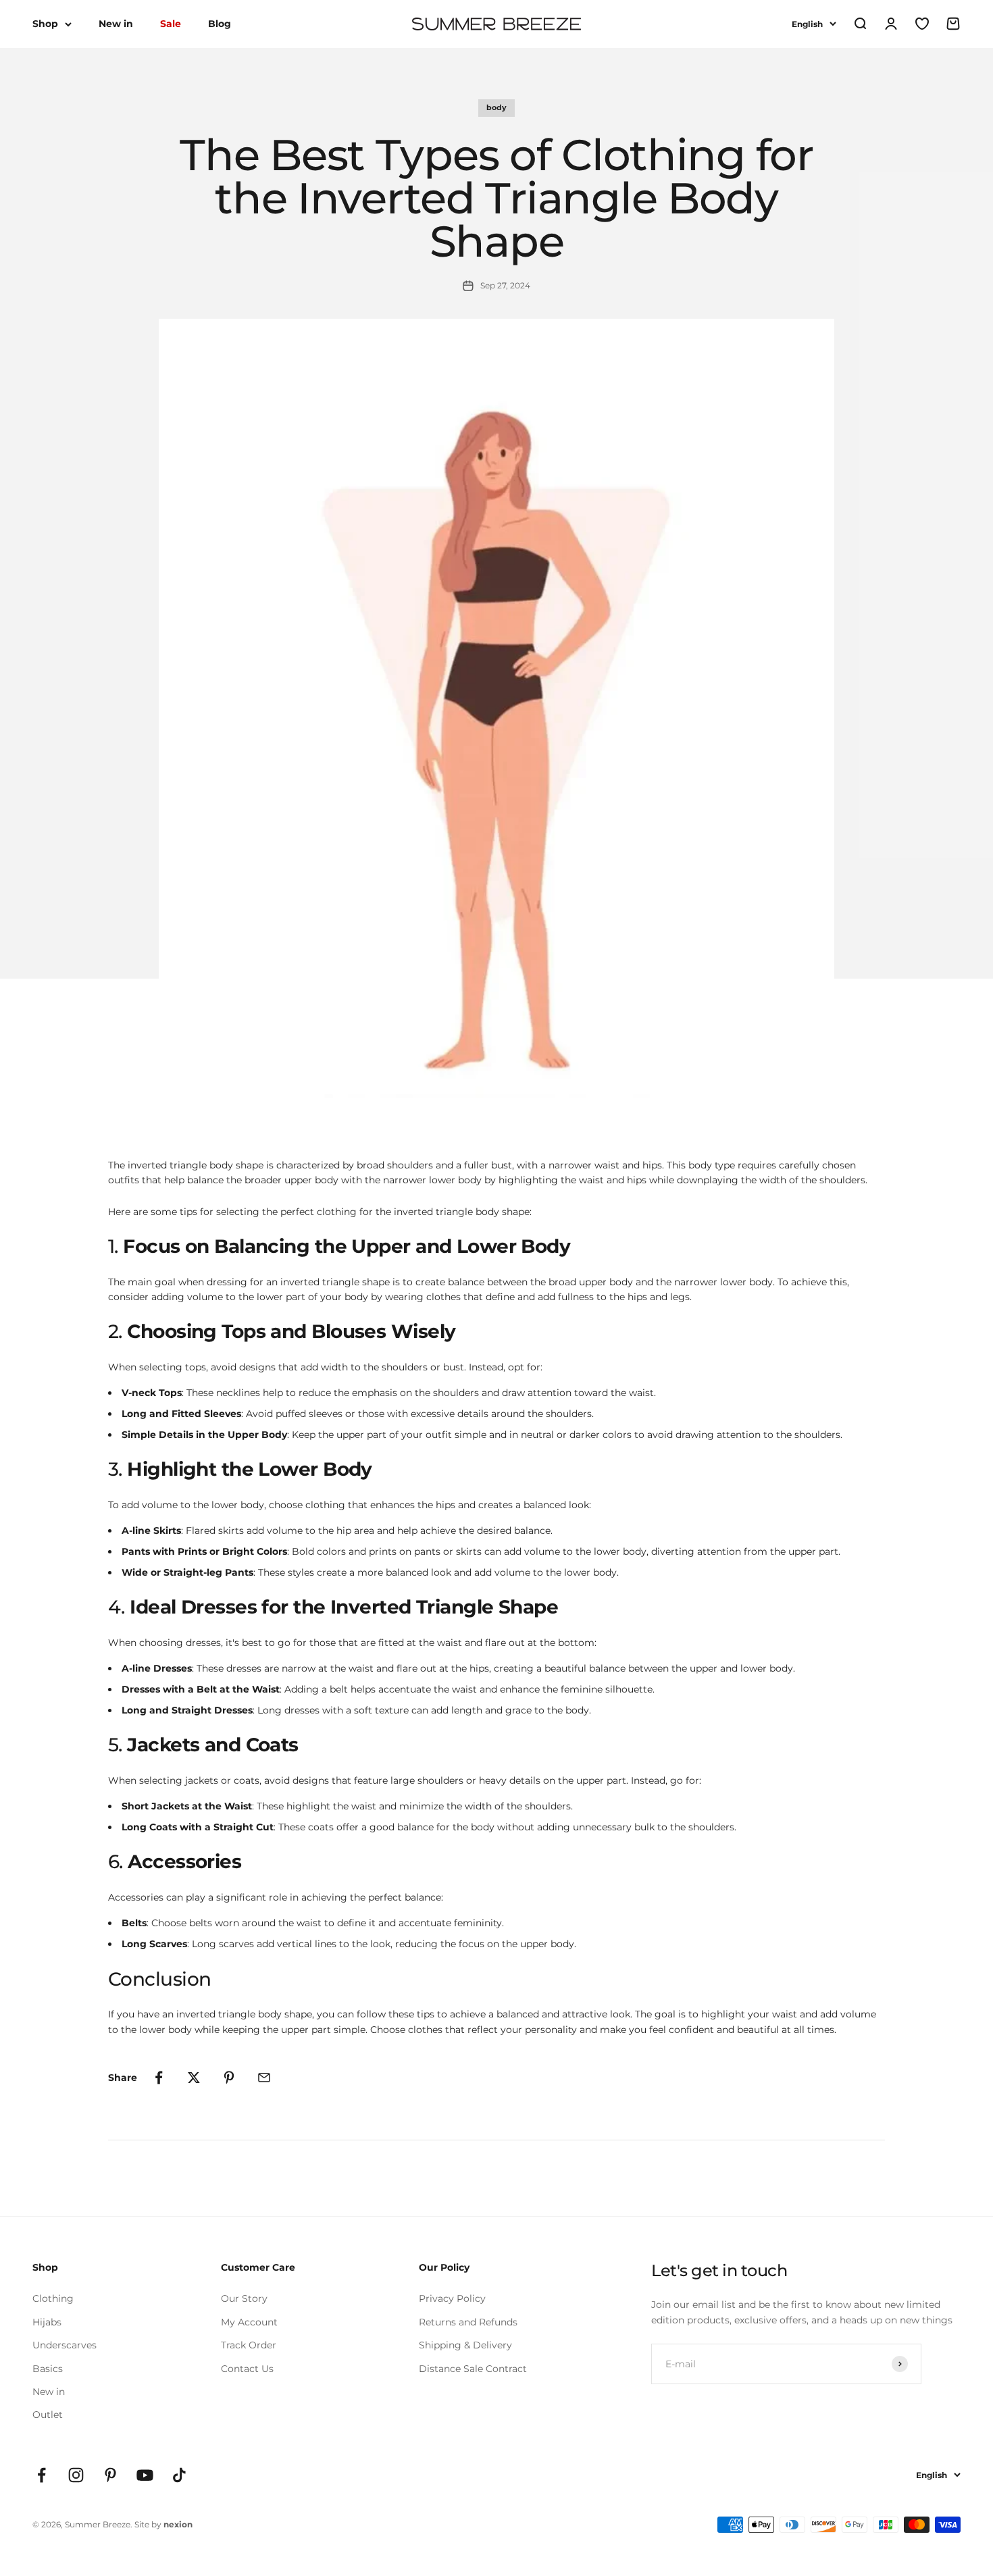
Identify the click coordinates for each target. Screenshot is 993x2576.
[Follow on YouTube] (145, 2475)
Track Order (249, 2345)
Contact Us (247, 2369)
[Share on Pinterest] (229, 2078)
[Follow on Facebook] (42, 2475)
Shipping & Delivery (465, 2345)
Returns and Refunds (468, 2322)
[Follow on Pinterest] (110, 2475)
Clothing (53, 2298)
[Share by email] (264, 2078)
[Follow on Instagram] (76, 2475)
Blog (220, 24)
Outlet (48, 2415)
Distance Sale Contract (473, 2369)
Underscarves (65, 2345)
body (496, 107)
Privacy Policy (452, 2298)
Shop (45, 24)
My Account (249, 2322)
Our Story (244, 2298)
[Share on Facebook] (159, 2078)
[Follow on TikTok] (179, 2475)
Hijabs (47, 2322)
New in (116, 24)
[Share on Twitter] (194, 2078)
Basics (48, 2369)
